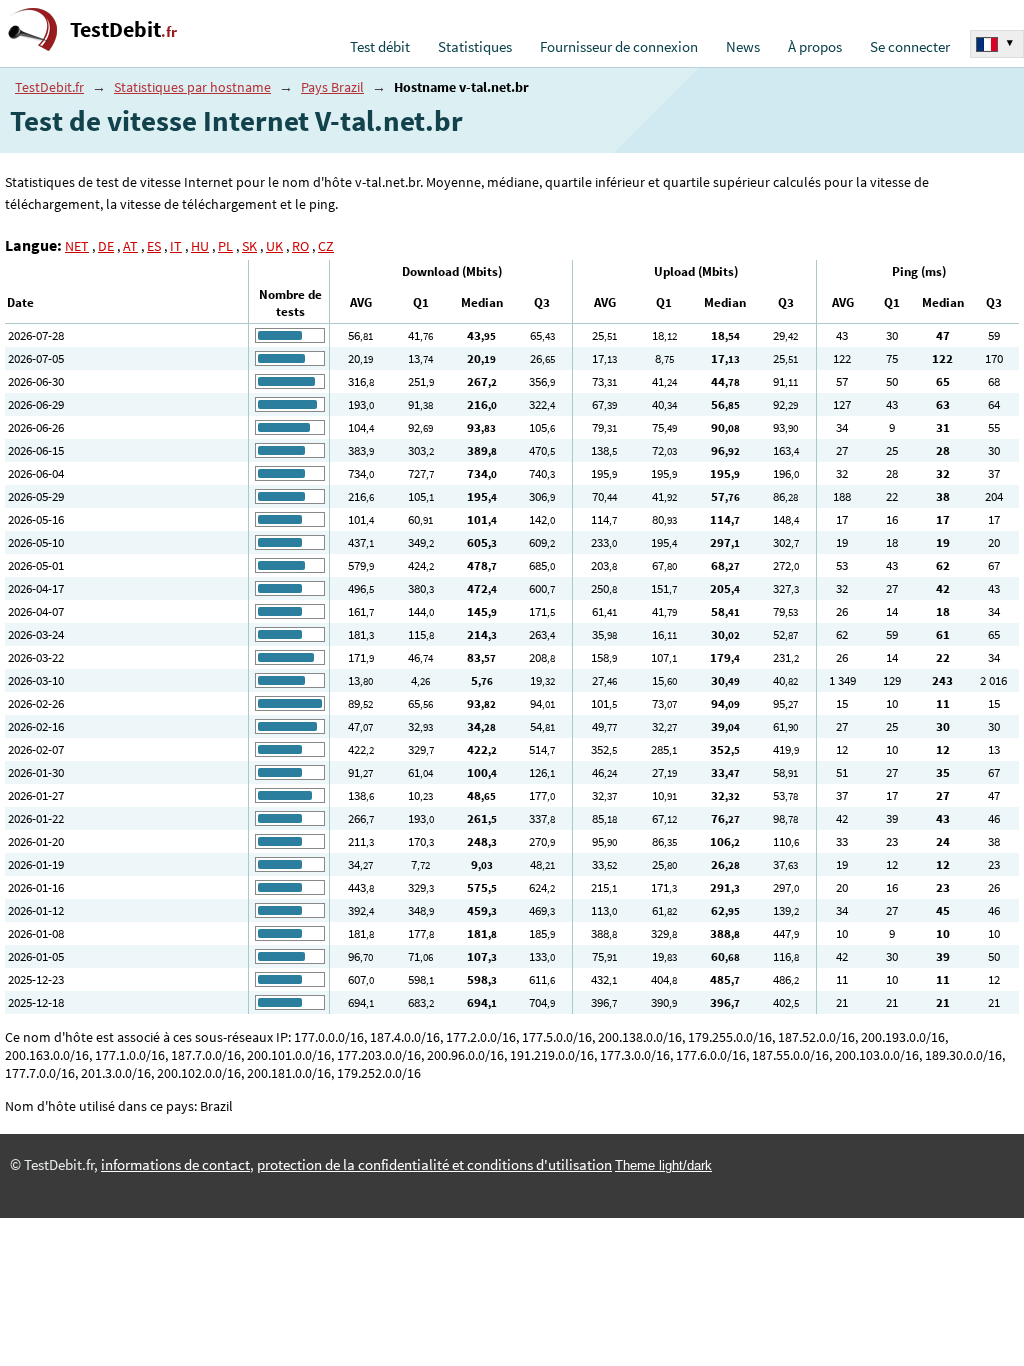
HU (200, 246)
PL (225, 246)
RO (300, 246)
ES (154, 246)
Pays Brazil (332, 87)
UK (274, 246)
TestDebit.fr (49, 87)
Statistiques (475, 47)
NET (77, 246)
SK (249, 246)
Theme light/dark (663, 1165)
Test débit (380, 47)
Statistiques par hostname (192, 87)
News (743, 47)
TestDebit (123, 29)
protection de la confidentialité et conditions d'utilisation (434, 1165)
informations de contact (175, 1165)
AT (130, 246)
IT (176, 246)
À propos (815, 47)
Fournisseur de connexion (619, 47)
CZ (326, 246)
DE (106, 246)
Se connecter (910, 47)
